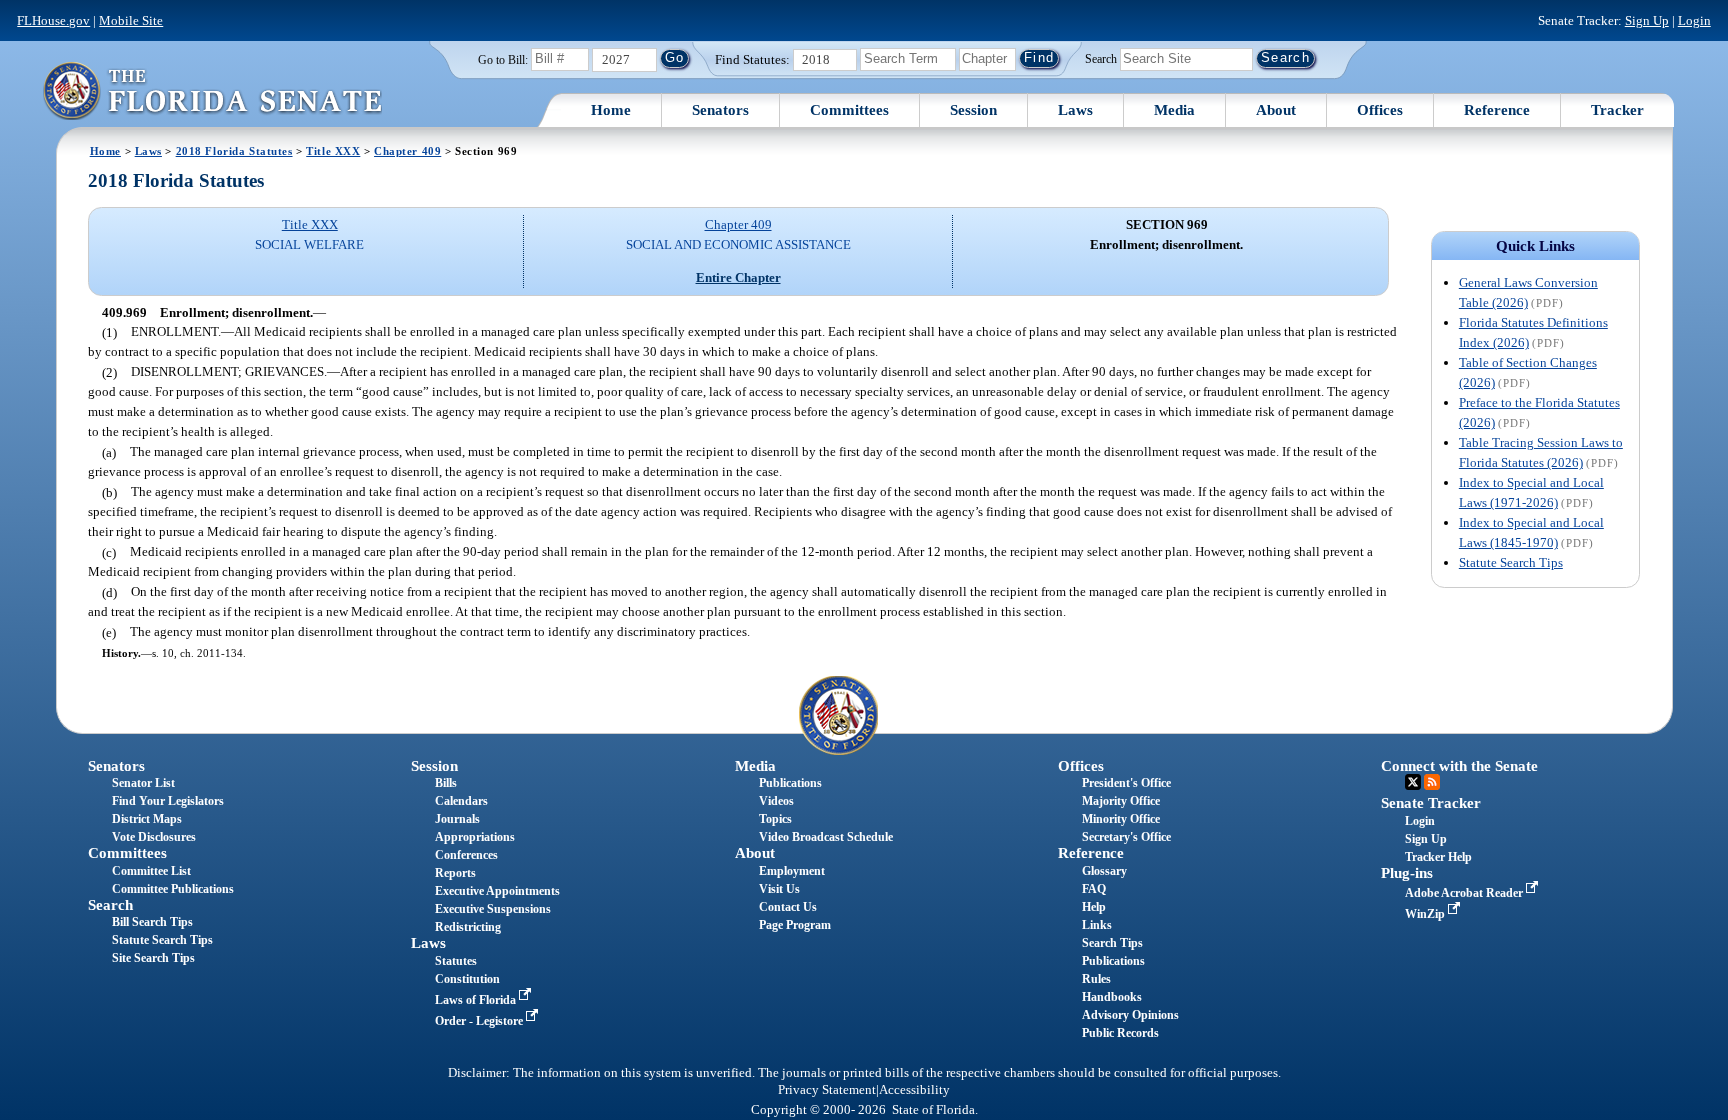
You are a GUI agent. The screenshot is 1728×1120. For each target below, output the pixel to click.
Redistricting (468, 927)
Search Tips (1112, 943)
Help (1094, 907)
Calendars (461, 801)
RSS (1432, 782)
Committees (849, 110)
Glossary (1104, 871)
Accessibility (914, 1090)
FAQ (1094, 889)
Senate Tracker (1431, 803)
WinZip (1426, 914)
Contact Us (788, 907)
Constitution (467, 979)
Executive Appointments (497, 891)
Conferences (466, 855)
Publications (790, 783)
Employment (792, 871)
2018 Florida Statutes (234, 151)
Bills (446, 783)
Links (1097, 925)
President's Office (1126, 783)
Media (1174, 110)
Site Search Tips (153, 958)
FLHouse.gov (53, 20)
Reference (1497, 110)
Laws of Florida (477, 1000)
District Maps (147, 819)
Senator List (143, 783)
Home (611, 110)
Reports (455, 873)
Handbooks (1112, 997)
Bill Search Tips (152, 922)
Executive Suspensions (493, 909)
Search (1101, 58)
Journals (457, 819)
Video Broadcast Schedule (826, 837)
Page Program (795, 925)
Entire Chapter (738, 277)
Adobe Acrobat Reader (1465, 893)
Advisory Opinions (1130, 1015)
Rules (1096, 979)
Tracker (1617, 110)
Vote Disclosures (154, 837)
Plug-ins (1407, 873)
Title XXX (333, 151)
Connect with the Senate (1459, 766)
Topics (775, 819)
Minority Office (1121, 819)
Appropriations (475, 837)
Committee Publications (173, 889)
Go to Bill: (503, 60)
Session (973, 110)
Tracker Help (1438, 857)
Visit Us (779, 889)
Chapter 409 (407, 151)
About (1276, 110)
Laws (1075, 110)
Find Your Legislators (168, 801)
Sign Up (1647, 20)
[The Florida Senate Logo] (212, 90)
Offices (1380, 110)
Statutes (456, 961)
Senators (720, 110)
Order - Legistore (480, 1021)
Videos (776, 801)
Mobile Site (131, 20)
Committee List (151, 871)
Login (1694, 20)
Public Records (1120, 1033)
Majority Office (1121, 801)
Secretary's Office (1126, 837)
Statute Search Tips (1511, 562)
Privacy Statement (827, 1090)
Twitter (1413, 782)
